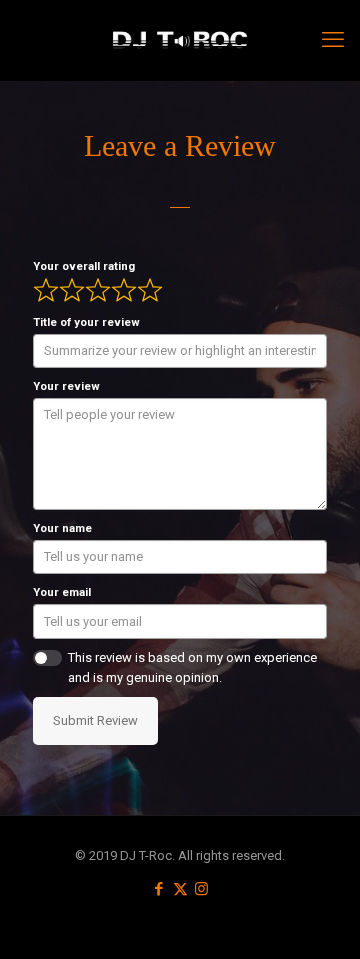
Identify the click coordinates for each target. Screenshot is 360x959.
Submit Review (95, 720)
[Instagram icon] (201, 889)
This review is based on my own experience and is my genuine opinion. (192, 667)
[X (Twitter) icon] (180, 889)
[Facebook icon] (159, 889)
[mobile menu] (333, 40)
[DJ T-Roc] (180, 40)
